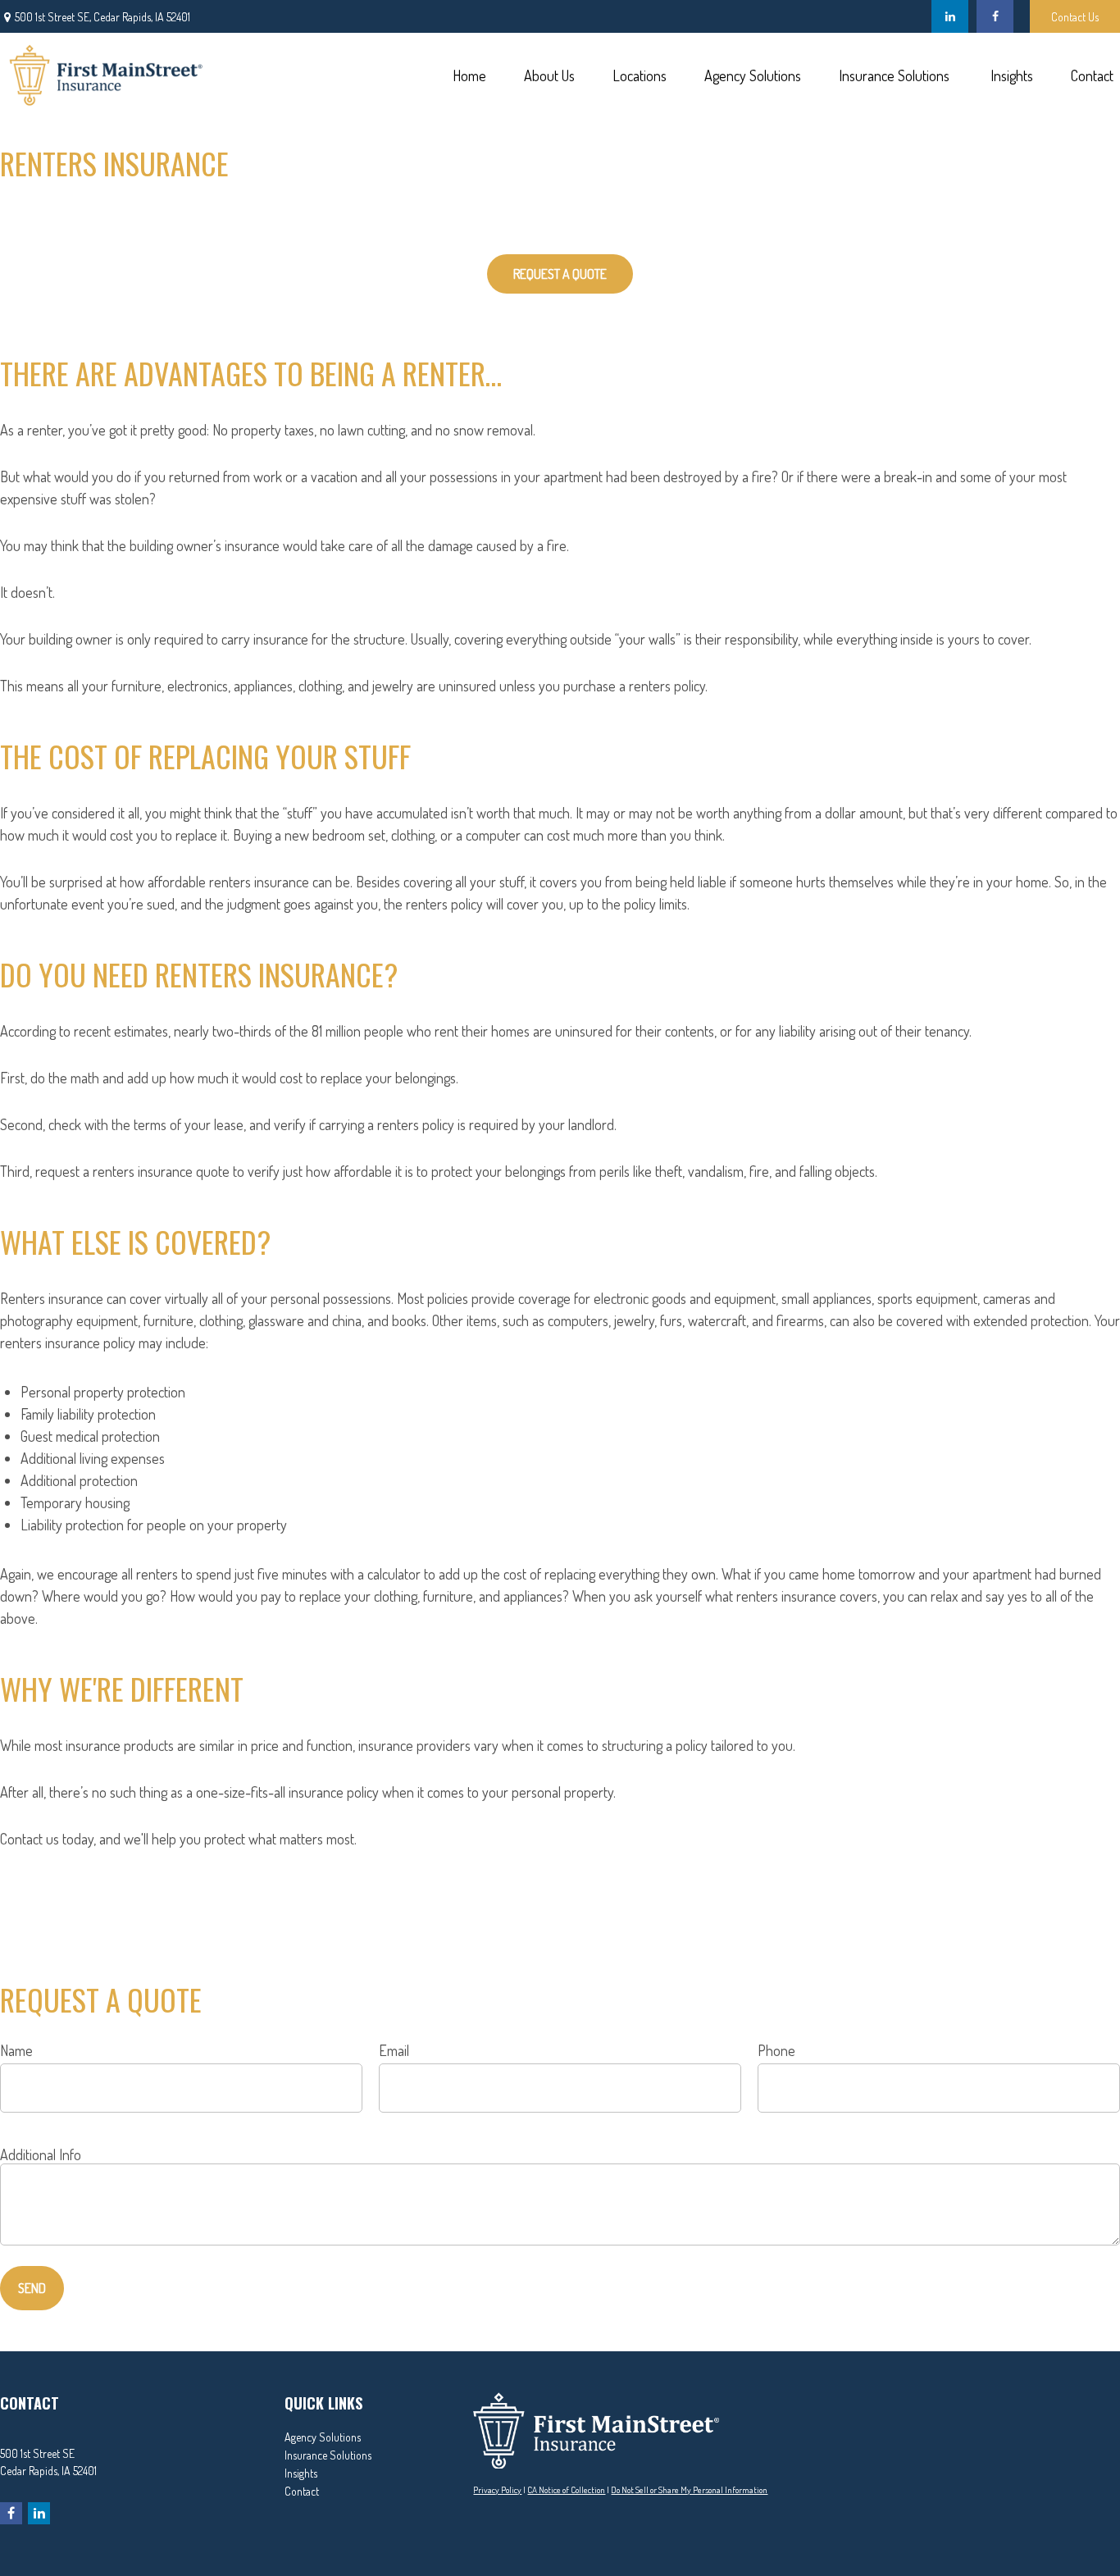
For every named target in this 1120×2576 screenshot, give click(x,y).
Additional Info (41, 2154)
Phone (776, 2050)
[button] (469, 74)
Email (394, 2050)
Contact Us (1075, 17)
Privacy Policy (497, 2490)
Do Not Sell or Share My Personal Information (689, 2490)
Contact (302, 2491)
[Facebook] (995, 16)
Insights (301, 2473)
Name (16, 2050)
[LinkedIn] (950, 16)
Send (32, 2288)
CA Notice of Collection (566, 2490)
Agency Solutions (323, 2437)
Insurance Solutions (328, 2455)
